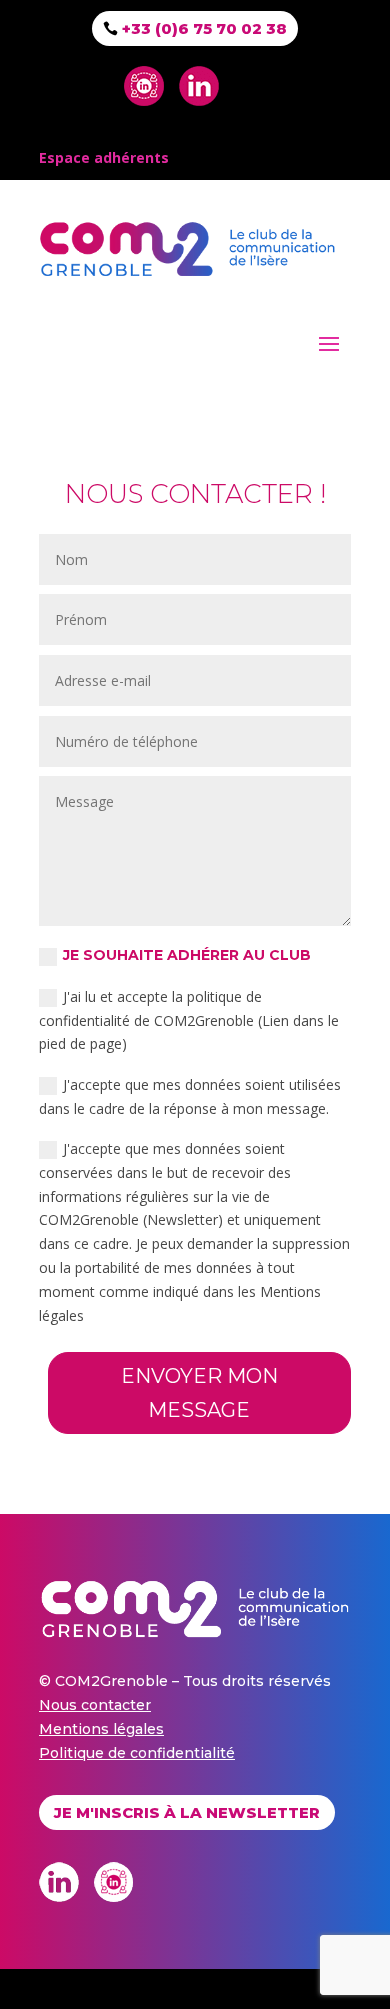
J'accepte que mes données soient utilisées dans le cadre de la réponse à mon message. (190, 1096)
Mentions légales (101, 1729)
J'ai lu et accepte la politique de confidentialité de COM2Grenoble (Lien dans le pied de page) (189, 1020)
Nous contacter (95, 1705)
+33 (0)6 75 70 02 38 (204, 28)
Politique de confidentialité (137, 1753)
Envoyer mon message (199, 1393)
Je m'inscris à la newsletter (187, 1812)
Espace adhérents (104, 157)
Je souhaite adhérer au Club (187, 955)
